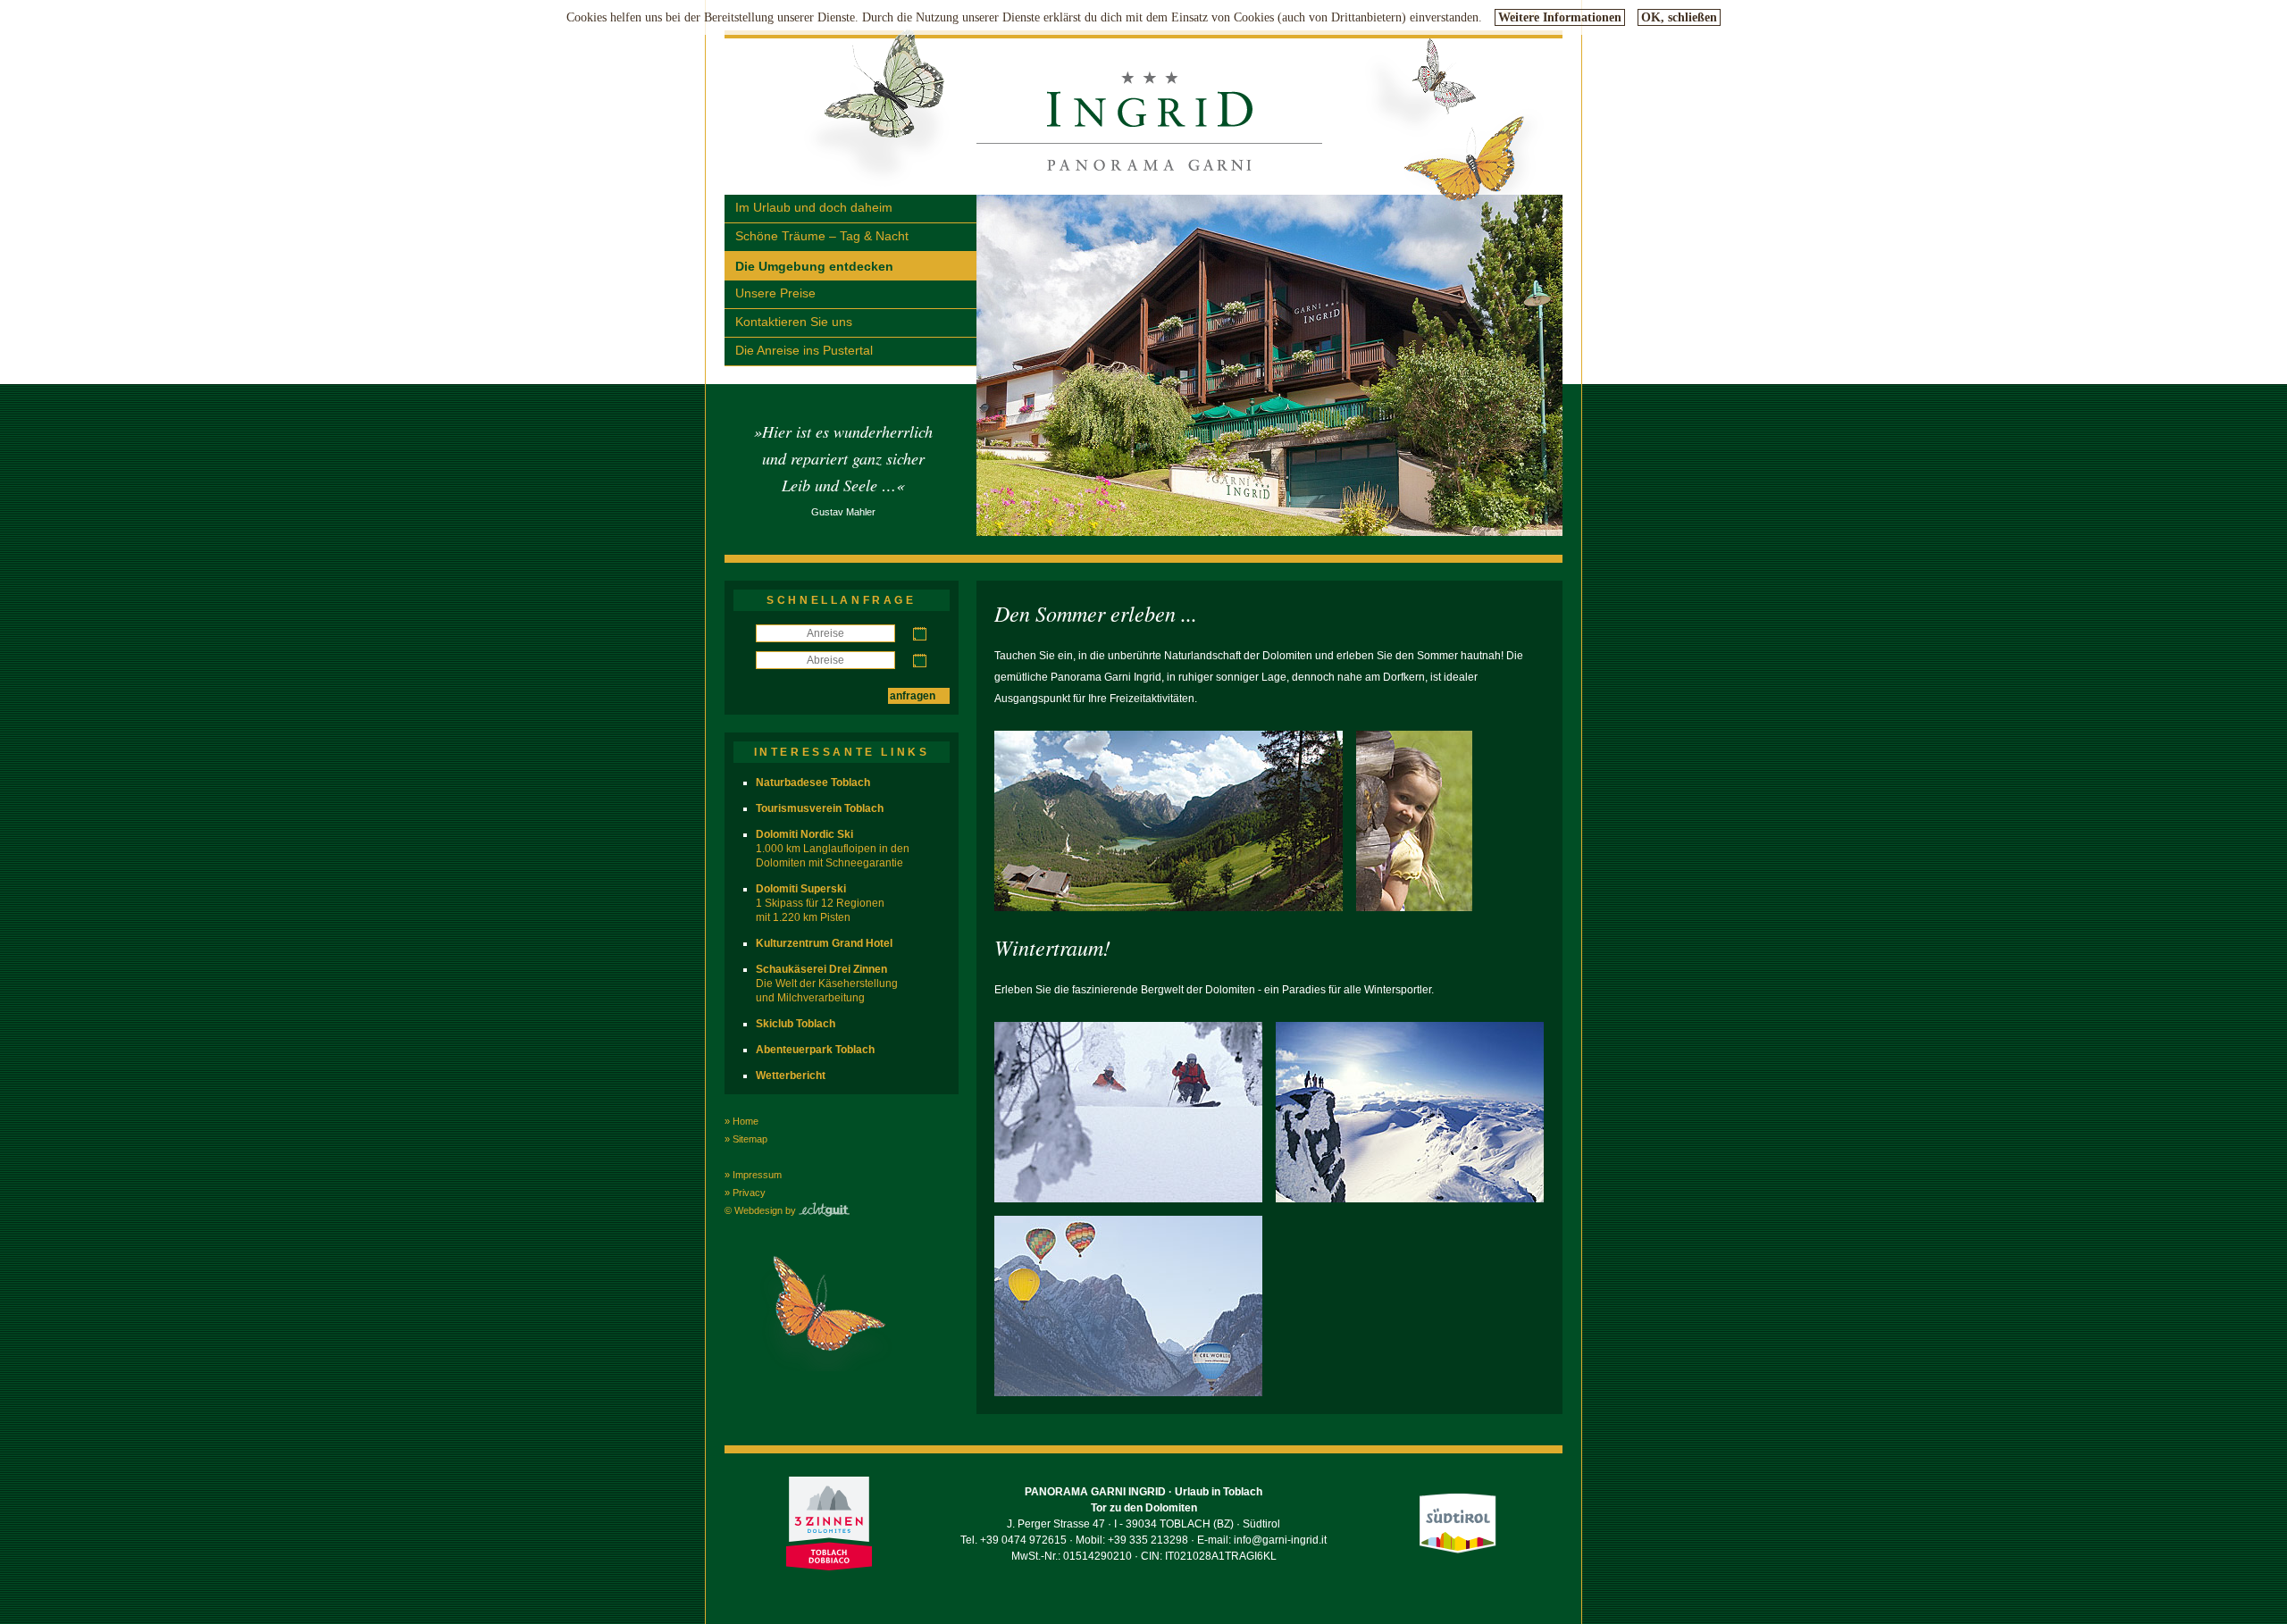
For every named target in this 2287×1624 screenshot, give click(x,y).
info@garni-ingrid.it (1280, 1540)
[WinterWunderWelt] (1128, 1199)
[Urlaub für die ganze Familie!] (1414, 908)
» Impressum (753, 1175)
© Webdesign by (762, 1210)
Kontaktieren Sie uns (794, 322)
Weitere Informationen (1560, 17)
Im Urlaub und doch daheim (814, 207)
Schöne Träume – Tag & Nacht (822, 236)
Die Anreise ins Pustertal (804, 350)
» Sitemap (746, 1139)
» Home (741, 1121)
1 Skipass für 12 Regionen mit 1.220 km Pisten (820, 903)
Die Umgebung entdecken (814, 266)
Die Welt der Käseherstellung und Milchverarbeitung (827, 984)
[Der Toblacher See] (1169, 908)
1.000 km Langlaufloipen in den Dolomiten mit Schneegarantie (833, 849)
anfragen (913, 696)
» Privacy (745, 1193)
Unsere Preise (775, 293)
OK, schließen (1679, 17)
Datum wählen (920, 634)
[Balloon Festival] (1128, 1393)
